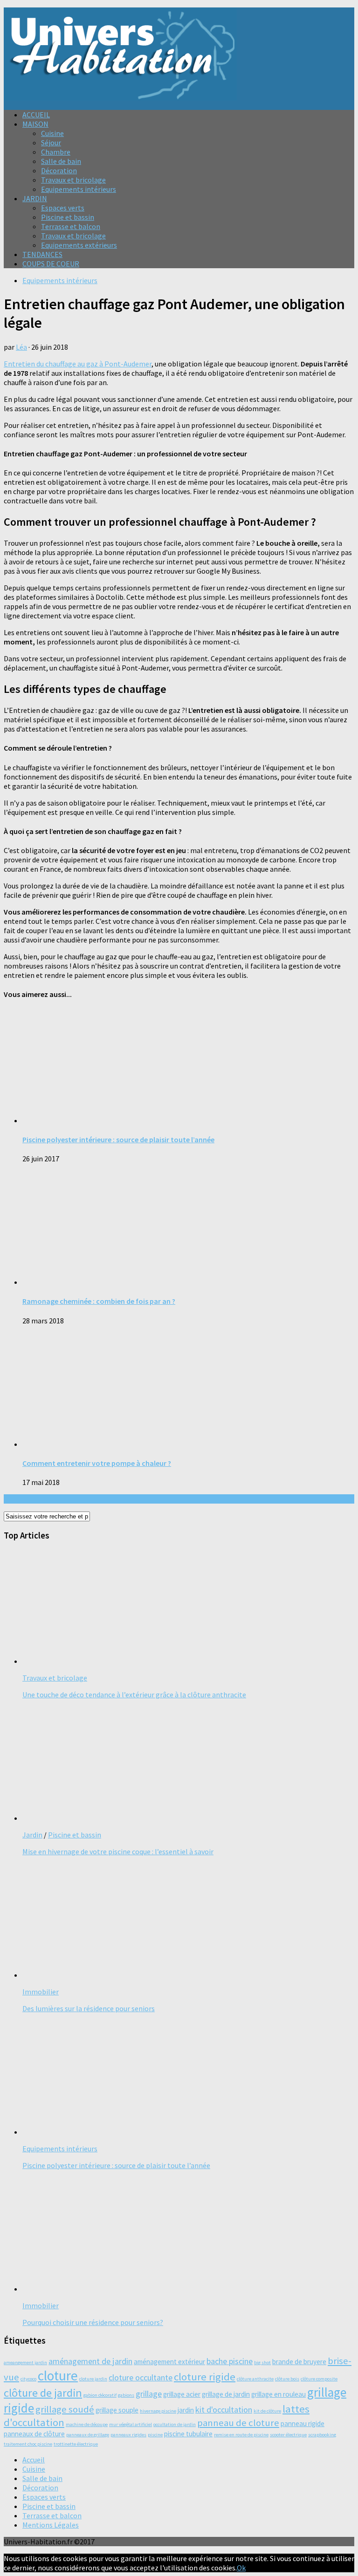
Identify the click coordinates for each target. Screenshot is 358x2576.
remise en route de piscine (241, 2435)
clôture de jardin (43, 2393)
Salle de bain (61, 161)
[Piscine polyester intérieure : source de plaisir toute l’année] (144, 1120)
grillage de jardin (226, 2394)
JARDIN (35, 198)
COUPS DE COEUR (51, 264)
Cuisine (52, 133)
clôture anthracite (255, 2379)
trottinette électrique (76, 2444)
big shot (262, 2362)
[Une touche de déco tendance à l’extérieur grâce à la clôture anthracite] (144, 1661)
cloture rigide (205, 2377)
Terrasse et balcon (71, 226)
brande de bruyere (299, 2362)
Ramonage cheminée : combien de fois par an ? (99, 1301)
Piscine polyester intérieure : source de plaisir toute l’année (118, 1139)
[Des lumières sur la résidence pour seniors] (144, 1975)
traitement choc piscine (28, 2444)
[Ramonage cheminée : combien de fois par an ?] (144, 1282)
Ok (241, 2568)
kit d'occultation (224, 2410)
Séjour (51, 142)
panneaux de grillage (88, 2435)
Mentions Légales (51, 2525)
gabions (126, 2395)
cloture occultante (141, 2377)
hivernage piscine (158, 2411)
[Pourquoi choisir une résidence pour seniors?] (144, 2289)
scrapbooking (322, 2435)
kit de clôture (267, 2411)
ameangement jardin (25, 2362)
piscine (155, 2435)
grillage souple (117, 2410)
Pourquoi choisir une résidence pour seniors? (93, 2322)
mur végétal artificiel (131, 2424)
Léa (21, 347)
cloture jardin (93, 2379)
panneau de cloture (238, 2423)
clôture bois (287, 2379)
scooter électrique (288, 2435)
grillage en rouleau (279, 2394)
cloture (58, 2376)
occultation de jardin (175, 2424)
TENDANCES (42, 254)
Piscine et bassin (68, 217)
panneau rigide (303, 2423)
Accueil (34, 2460)
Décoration (59, 170)
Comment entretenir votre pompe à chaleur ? (97, 1463)
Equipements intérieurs (79, 189)
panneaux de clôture (34, 2434)
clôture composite (319, 2379)
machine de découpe (87, 2424)
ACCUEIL (36, 115)
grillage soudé (65, 2409)
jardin (186, 2410)
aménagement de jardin (90, 2361)
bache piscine (230, 2361)
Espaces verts (63, 208)
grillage (149, 2394)
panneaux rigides (128, 2435)
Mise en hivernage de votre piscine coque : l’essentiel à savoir (118, 1851)
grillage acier (182, 2394)
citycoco (28, 2379)
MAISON (35, 124)
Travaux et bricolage (73, 180)
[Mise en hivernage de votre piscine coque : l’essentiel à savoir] (144, 1818)
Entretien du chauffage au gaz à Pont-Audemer (78, 364)
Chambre (56, 152)
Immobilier (41, 1992)
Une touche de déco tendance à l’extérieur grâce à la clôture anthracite (134, 1695)
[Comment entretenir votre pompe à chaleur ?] (144, 1444)
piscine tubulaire (188, 2434)
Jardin (32, 1835)
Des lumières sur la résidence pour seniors (89, 2008)
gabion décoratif (100, 2395)
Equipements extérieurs (79, 245)
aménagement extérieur (169, 2362)
